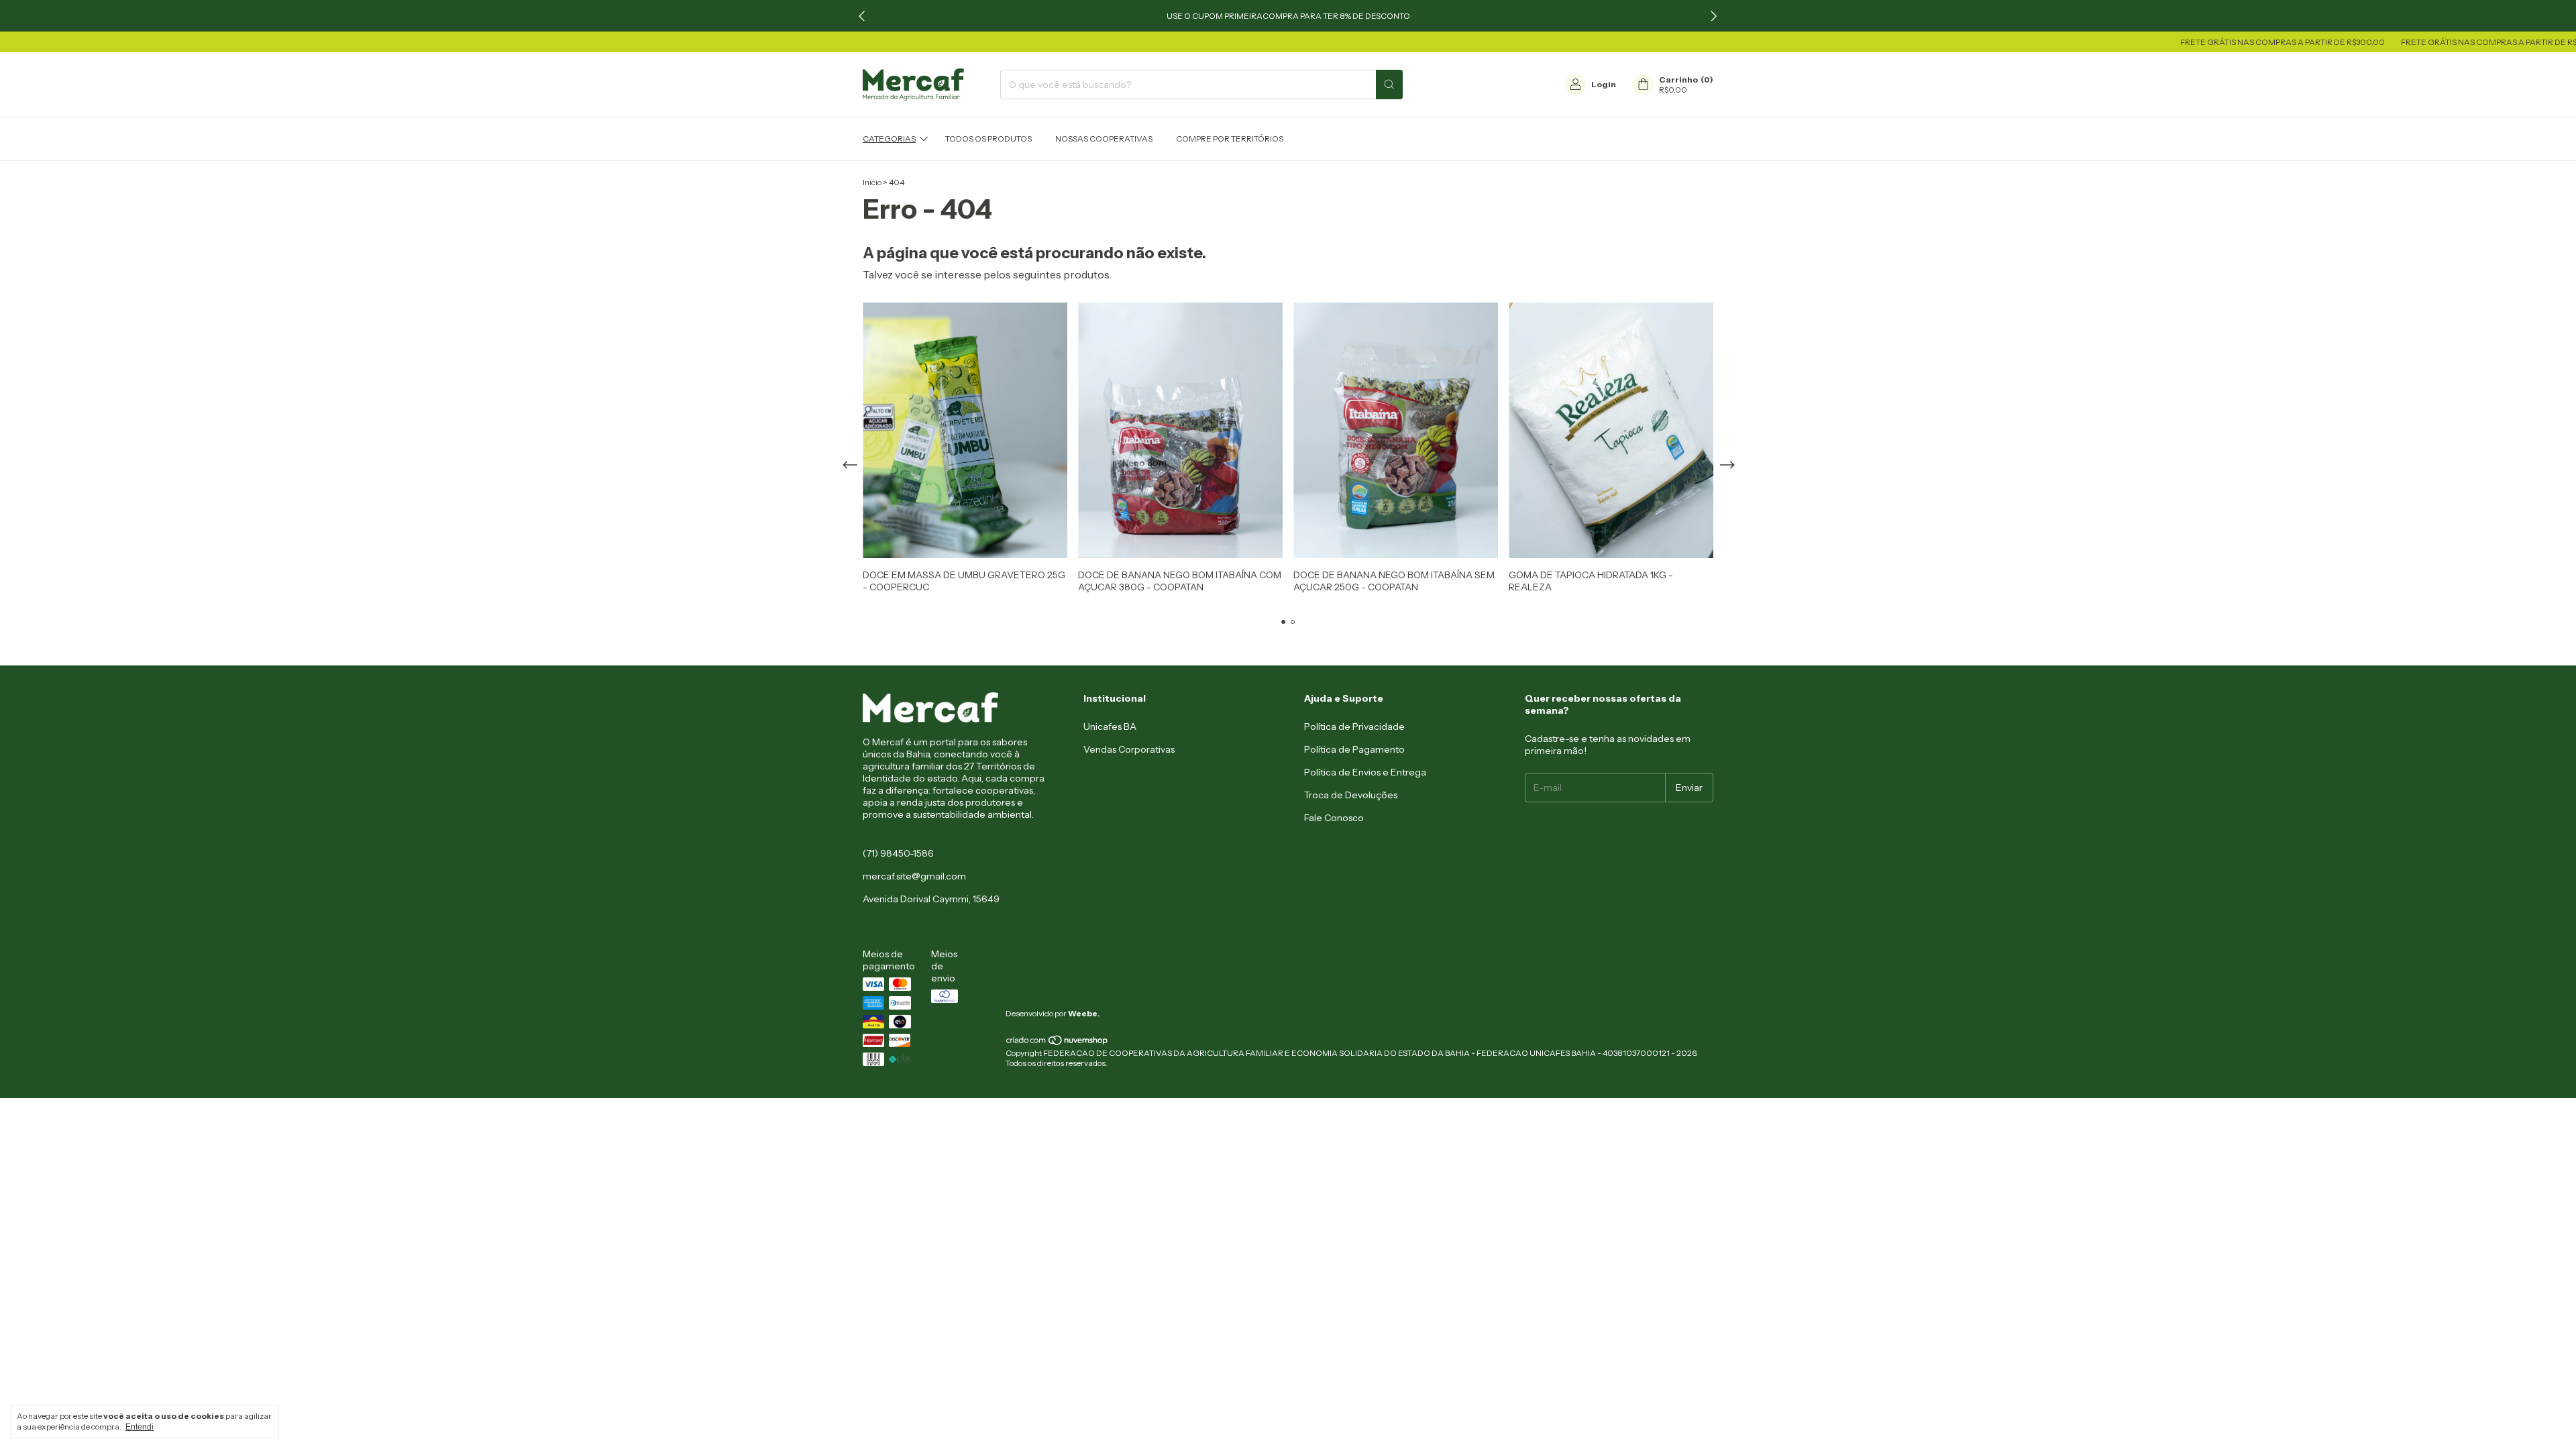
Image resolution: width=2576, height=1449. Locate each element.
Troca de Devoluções (1351, 795)
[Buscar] (1389, 85)
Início (872, 182)
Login (1604, 84)
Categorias (889, 139)
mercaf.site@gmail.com (914, 876)
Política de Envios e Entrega (1365, 772)
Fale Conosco (1334, 818)
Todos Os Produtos (988, 139)
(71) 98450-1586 (898, 853)
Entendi (140, 1427)
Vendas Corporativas (1129, 749)
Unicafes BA (1110, 727)
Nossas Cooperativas (1104, 139)
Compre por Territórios (1230, 139)
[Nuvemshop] (1058, 1043)
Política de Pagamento (1354, 749)
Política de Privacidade (1354, 727)
